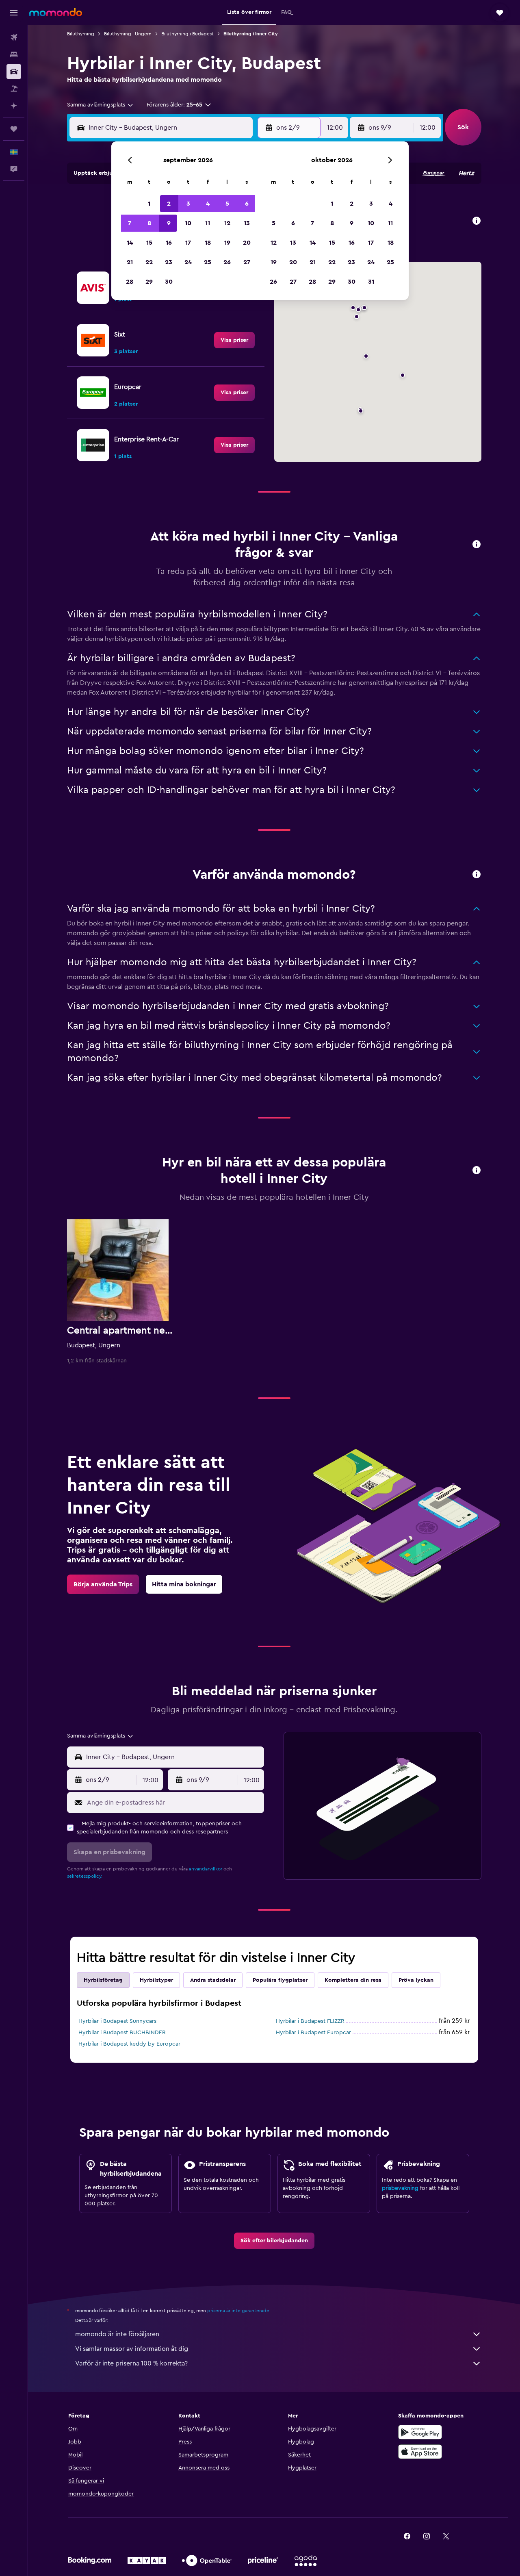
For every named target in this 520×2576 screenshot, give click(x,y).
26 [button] (227, 262)
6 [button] (247, 204)
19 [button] (227, 243)
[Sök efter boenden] (14, 54)
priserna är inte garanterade (238, 2311)
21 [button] (130, 262)
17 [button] (188, 243)
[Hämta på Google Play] (420, 2432)
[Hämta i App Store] (420, 2452)
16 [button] (169, 243)
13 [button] (247, 223)
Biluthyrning (81, 34)
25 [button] (208, 262)
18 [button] (208, 243)
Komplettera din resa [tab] (353, 1980)
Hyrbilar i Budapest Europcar (313, 2033)
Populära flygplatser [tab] (280, 1980)
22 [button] (149, 262)
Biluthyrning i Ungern (128, 34)
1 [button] (149, 204)
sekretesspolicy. (85, 1876)
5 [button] (227, 204)
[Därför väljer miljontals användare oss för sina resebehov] (477, 875)
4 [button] (208, 204)
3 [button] (188, 204)
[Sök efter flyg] (14, 37)
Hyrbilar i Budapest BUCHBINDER (122, 2033)
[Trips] (14, 129)
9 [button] (169, 223)
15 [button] (149, 243)
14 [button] (130, 243)
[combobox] (101, 105)
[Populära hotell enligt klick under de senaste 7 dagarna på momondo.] (477, 1171)
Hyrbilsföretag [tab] (103, 1980)
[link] (234, 340)
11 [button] (208, 223)
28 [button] (130, 282)
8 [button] (149, 223)
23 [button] (169, 262)
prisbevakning (400, 2188)
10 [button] (188, 223)
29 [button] (149, 282)
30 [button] (169, 282)
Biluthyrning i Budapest (187, 34)
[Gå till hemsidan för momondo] (56, 12)
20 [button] (247, 243)
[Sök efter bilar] (14, 72)
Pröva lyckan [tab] (416, 1980)
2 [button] (169, 204)
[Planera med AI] (14, 106)
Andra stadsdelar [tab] (213, 1980)
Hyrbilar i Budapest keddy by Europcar (129, 2044)
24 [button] (188, 262)
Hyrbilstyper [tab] (156, 1980)
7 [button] (130, 223)
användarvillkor (206, 1869)
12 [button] (227, 223)
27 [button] (247, 262)
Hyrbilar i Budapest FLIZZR (310, 2021)
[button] (14, 13)
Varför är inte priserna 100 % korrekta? (131, 2363)
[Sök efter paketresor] (14, 89)
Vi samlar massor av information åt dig (132, 2349)
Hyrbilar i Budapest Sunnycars (117, 2021)
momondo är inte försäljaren (117, 2334)
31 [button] (371, 282)
